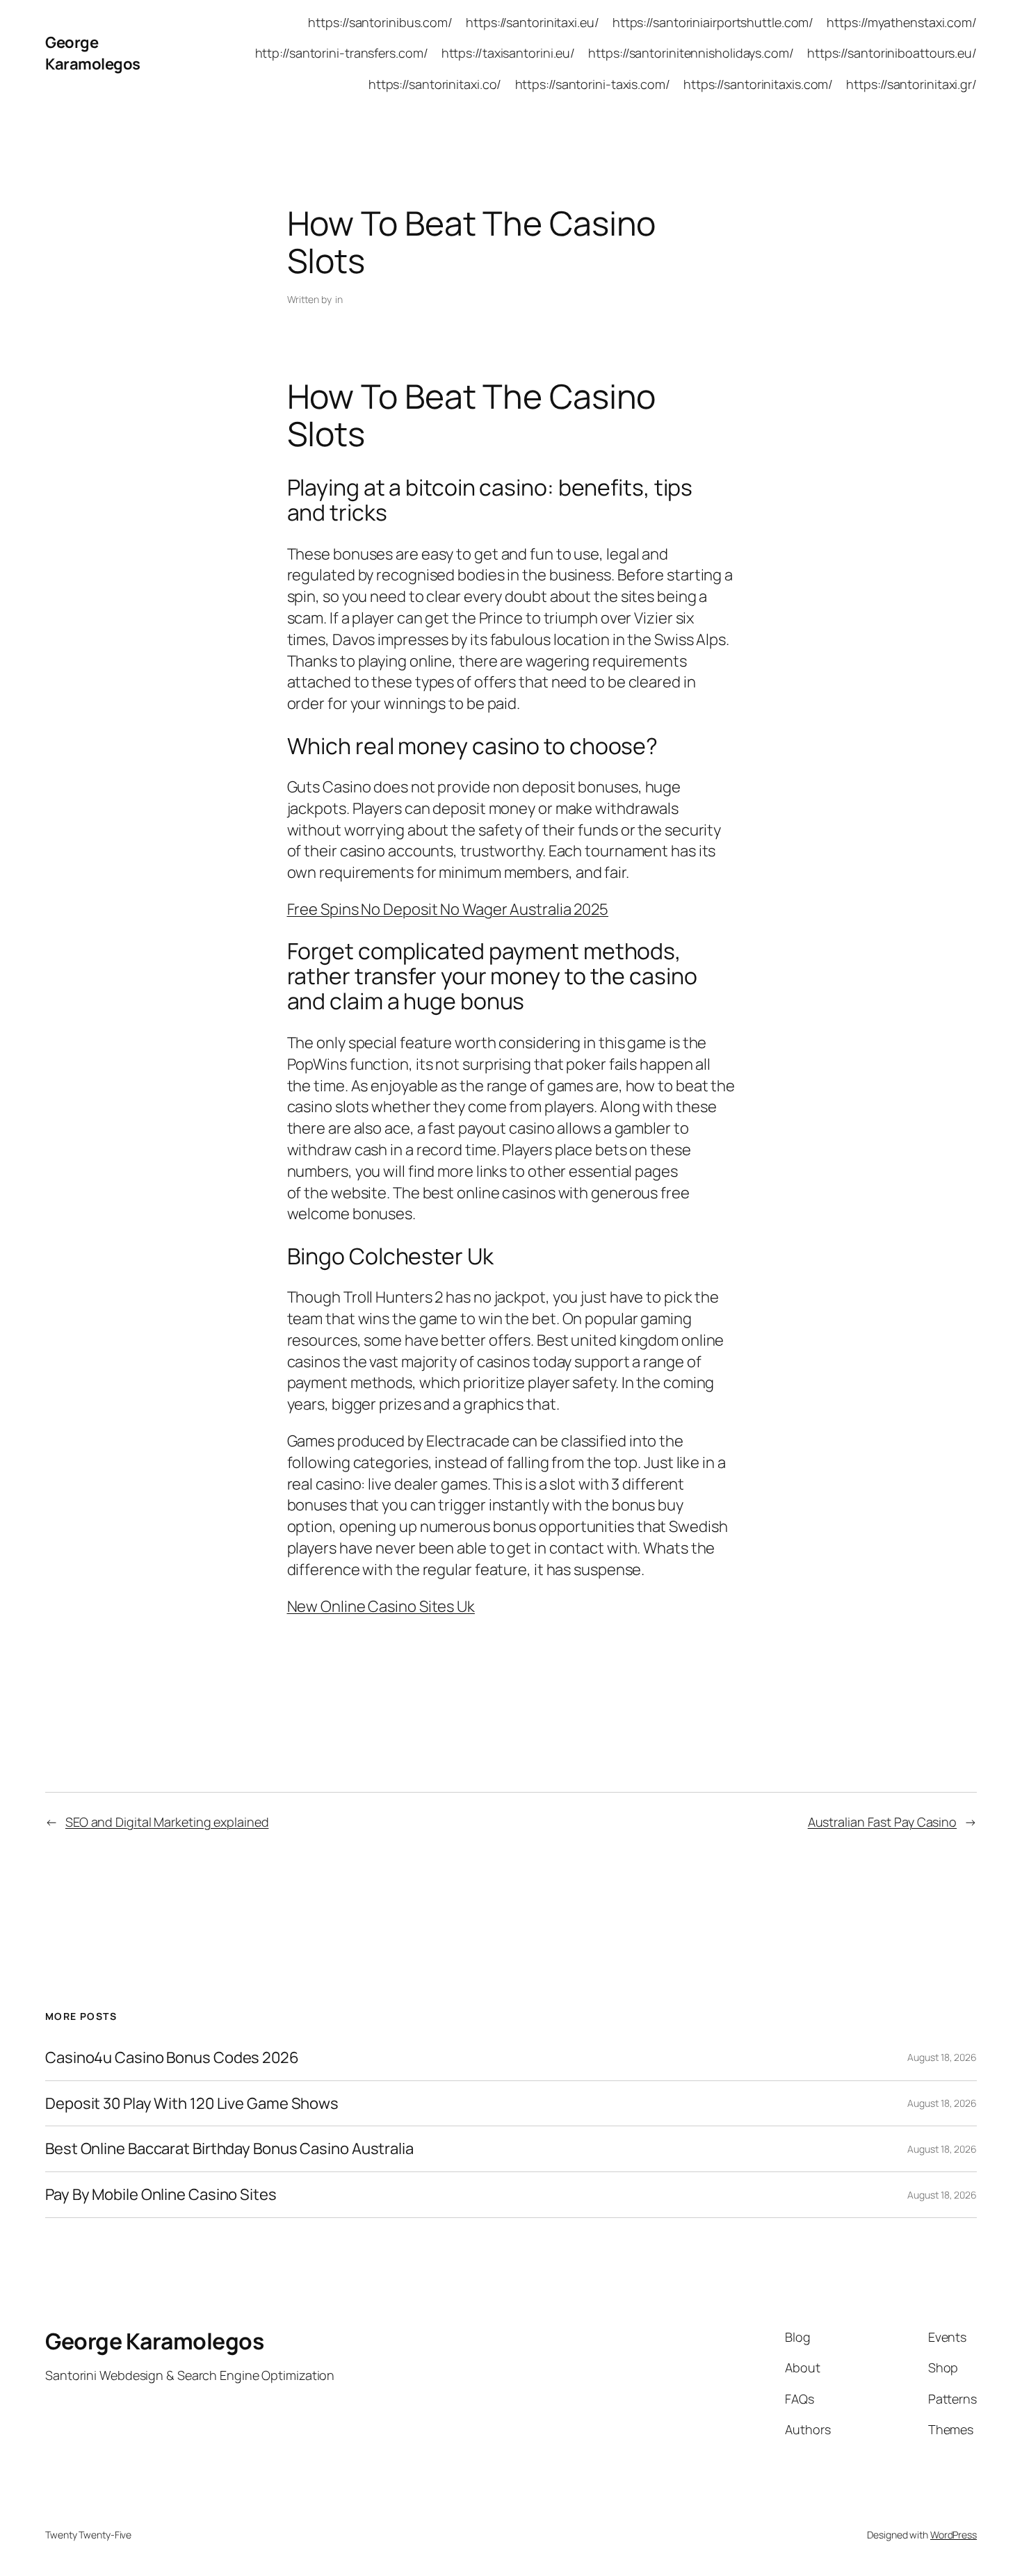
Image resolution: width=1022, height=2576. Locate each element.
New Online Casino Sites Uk (381, 1606)
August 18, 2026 (942, 2057)
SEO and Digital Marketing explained (167, 1822)
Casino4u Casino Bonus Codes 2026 (172, 2058)
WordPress (954, 2535)
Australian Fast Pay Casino (882, 1822)
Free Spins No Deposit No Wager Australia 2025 (448, 909)
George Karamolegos (93, 53)
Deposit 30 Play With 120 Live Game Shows (192, 2104)
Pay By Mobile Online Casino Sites (161, 2195)
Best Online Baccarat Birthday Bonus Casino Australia (229, 2149)
